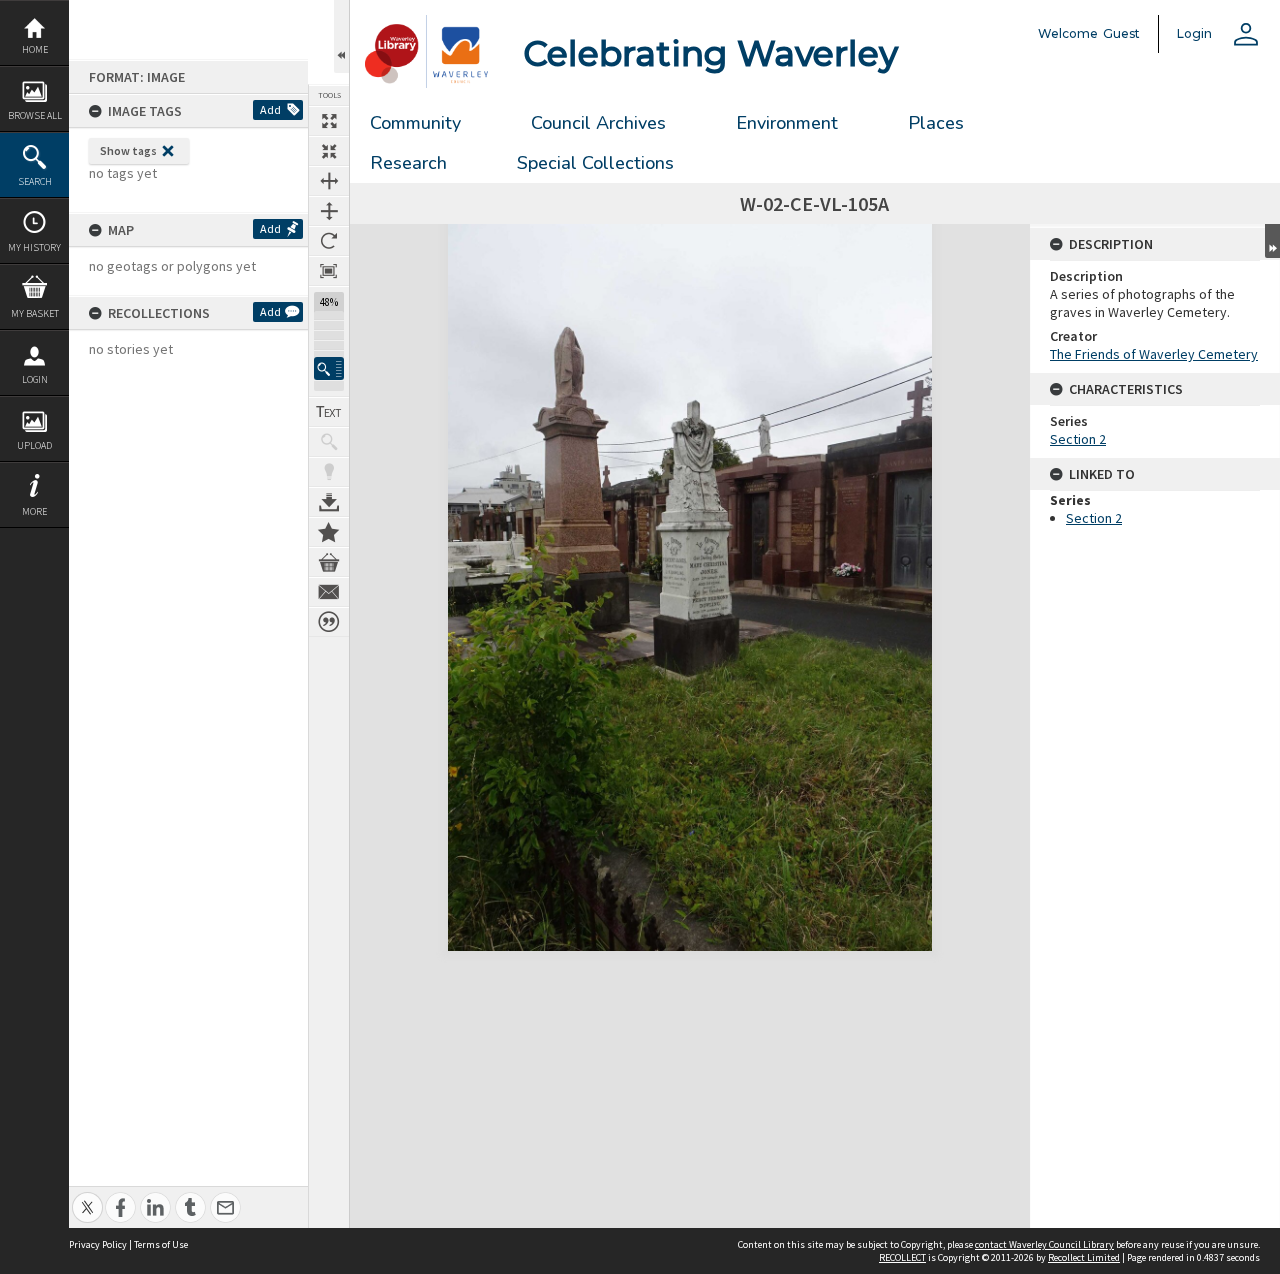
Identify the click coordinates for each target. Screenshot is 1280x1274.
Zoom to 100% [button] (329, 271)
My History (34, 247)
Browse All (35, 115)
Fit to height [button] (329, 211)
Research (408, 163)
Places (936, 123)
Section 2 (1078, 439)
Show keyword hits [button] (329, 442)
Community (415, 123)
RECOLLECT (902, 1257)
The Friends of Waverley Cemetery (1154, 354)
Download (329, 502)
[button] (329, 368)
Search (35, 181)
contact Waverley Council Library (1044, 1244)
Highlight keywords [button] (329, 472)
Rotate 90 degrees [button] (329, 241)
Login (35, 379)
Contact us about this (329, 592)
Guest (1121, 33)
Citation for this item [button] (329, 622)
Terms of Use (161, 1244)
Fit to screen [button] (329, 151)
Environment (787, 123)
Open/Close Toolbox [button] (341, 36)
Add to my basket (329, 562)
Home (35, 49)
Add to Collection (329, 532)
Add (270, 109)
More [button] (34, 511)
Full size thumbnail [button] (329, 121)
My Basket (35, 313)
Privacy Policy (98, 1244)
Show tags (128, 150)
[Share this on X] (87, 1196)
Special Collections (595, 163)
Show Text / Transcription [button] (329, 412)
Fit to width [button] (329, 181)
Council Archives (598, 123)
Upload (34, 445)
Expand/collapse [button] (1272, 241)
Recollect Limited (1084, 1257)
